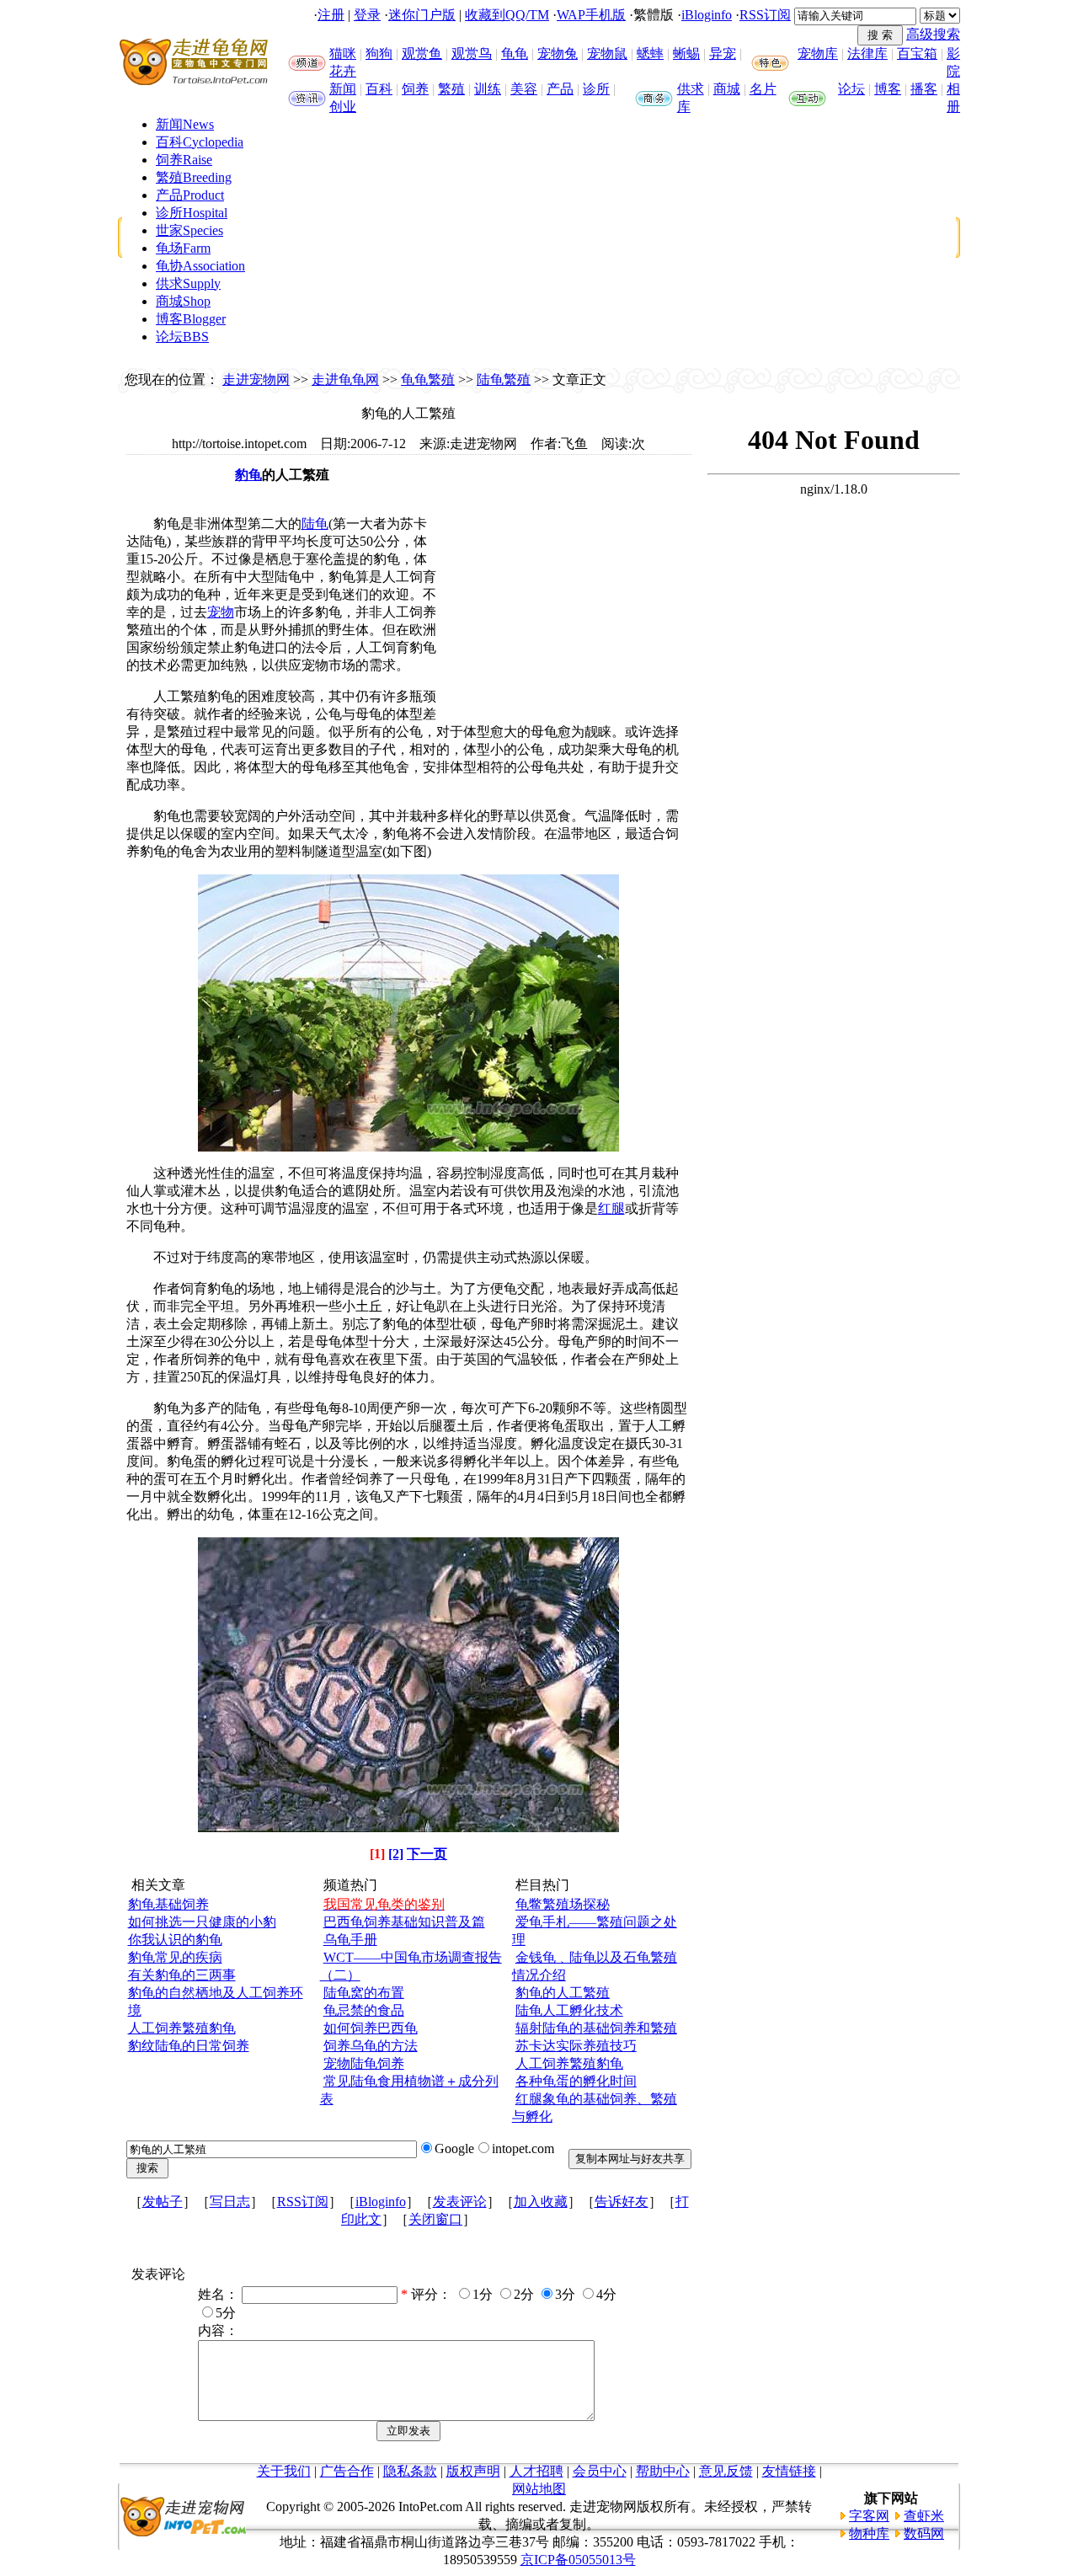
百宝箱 (917, 53)
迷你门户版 (422, 15)
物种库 (869, 2533)
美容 (524, 89)
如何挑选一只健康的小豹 (202, 1922)
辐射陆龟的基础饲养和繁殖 (596, 2028)
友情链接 (789, 2471)
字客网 (869, 2516)
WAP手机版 (591, 15)
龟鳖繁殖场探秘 (563, 1904)
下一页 (427, 1854)
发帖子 (163, 2202)
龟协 (200, 266)
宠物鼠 (607, 53)
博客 (888, 89)
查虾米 (924, 2516)
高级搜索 (933, 34)
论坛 (851, 89)
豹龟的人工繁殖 (563, 1993)
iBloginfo (707, 15)
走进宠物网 (256, 379)
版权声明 (473, 2471)
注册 (331, 15)
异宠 (723, 53)
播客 (924, 89)
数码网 (924, 2533)
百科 (379, 89)
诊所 (596, 89)
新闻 (343, 89)
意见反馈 (726, 2471)
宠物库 (818, 53)
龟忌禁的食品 (364, 2010)
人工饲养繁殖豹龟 (182, 2028)
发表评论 (460, 2202)
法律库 (867, 53)
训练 (488, 89)
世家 (189, 230)
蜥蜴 (686, 53)
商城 (727, 89)
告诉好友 (622, 2202)
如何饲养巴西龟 (371, 2028)
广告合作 (347, 2471)
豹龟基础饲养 (168, 1904)
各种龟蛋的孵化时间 (576, 2081)
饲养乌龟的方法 (371, 2046)
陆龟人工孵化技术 (569, 2010)
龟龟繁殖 (428, 379)
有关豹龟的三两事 (182, 1975)
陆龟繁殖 (504, 379)
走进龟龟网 (345, 379)
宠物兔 (558, 53)
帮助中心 (663, 2471)
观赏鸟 (472, 53)
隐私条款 (410, 2471)
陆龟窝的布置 (364, 1993)
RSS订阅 (765, 15)
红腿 (611, 1208)
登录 (367, 15)
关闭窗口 (435, 2219)
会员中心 (600, 2471)
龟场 (183, 248)
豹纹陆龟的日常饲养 (189, 2046)
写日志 (230, 2202)
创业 (343, 107)
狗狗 (379, 53)
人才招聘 (536, 2471)
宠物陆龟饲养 (364, 2063)
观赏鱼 (422, 53)
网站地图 (539, 2489)
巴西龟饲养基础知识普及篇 (404, 1922)
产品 (560, 89)
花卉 (343, 71)
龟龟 (515, 53)
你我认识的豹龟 (175, 1940)
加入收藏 (541, 2202)
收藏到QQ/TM (507, 15)
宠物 (221, 612)
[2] (396, 1854)
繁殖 (451, 89)
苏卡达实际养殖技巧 (576, 2046)
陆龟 (315, 524)
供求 (691, 89)
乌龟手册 (350, 1940)
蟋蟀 (650, 53)
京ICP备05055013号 (578, 2560)
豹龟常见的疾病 (175, 1957)
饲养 (415, 89)
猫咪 (343, 53)
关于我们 (284, 2471)
